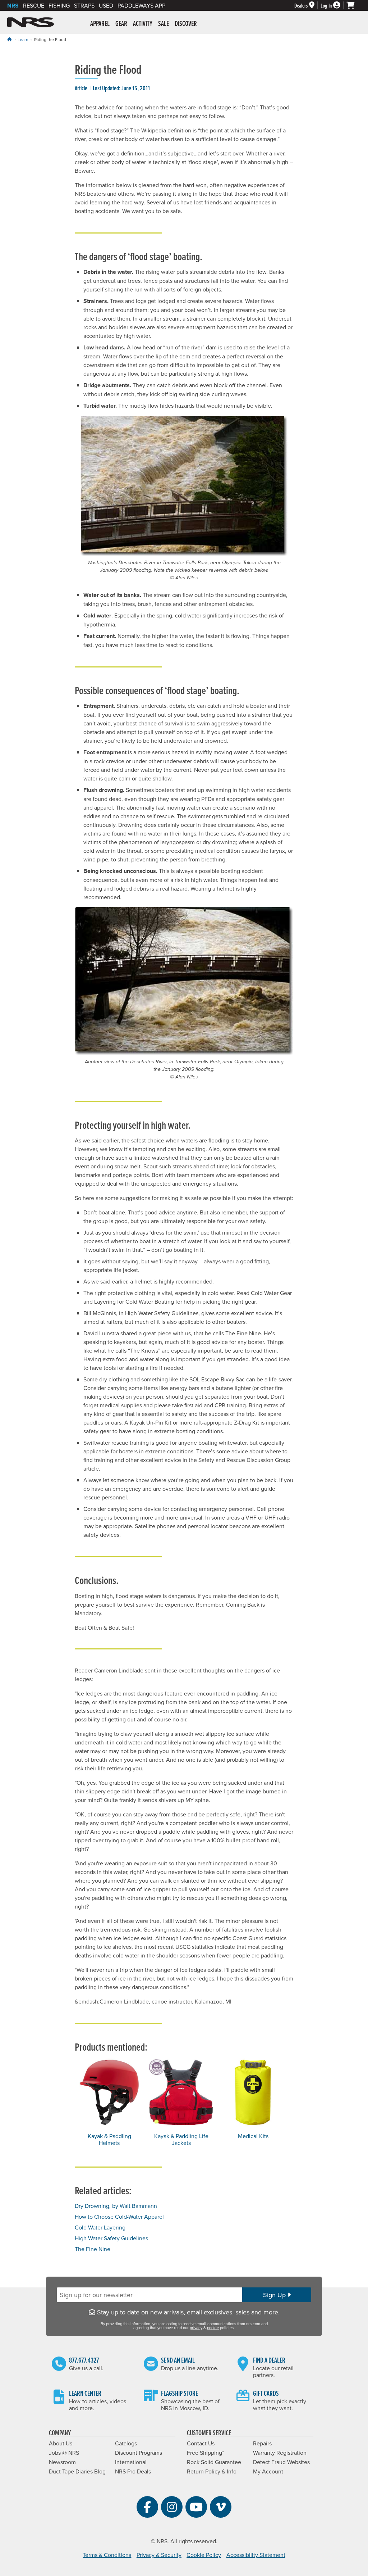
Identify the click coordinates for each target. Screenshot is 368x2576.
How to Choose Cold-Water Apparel (119, 2217)
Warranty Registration (280, 2453)
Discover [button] (186, 23)
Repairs (262, 2443)
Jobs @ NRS (64, 2453)
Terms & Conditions (107, 2555)
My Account (268, 2471)
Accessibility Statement (256, 2555)
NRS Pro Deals (133, 2471)
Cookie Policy (204, 2555)
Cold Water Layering (100, 2227)
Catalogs (126, 2443)
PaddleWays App (141, 5)
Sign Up (275, 2295)
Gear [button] (121, 23)
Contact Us (201, 2443)
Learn (23, 39)
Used (106, 5)
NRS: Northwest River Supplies (31, 22)
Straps (84, 5)
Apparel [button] (100, 23)
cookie (213, 2328)
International (131, 2462)
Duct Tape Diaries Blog (77, 2471)
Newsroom (62, 2462)
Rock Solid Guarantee (214, 2462)
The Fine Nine (93, 2249)
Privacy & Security (159, 2555)
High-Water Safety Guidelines (111, 2238)
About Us (61, 2443)
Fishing (59, 5)
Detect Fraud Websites (281, 2462)
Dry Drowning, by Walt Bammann (116, 2206)
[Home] (9, 39)
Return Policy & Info (212, 2471)
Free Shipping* (205, 2453)
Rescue (34, 5)
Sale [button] (164, 23)
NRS (13, 6)
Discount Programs (139, 2453)
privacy (196, 2328)
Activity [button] (143, 23)
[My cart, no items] (354, 5)
